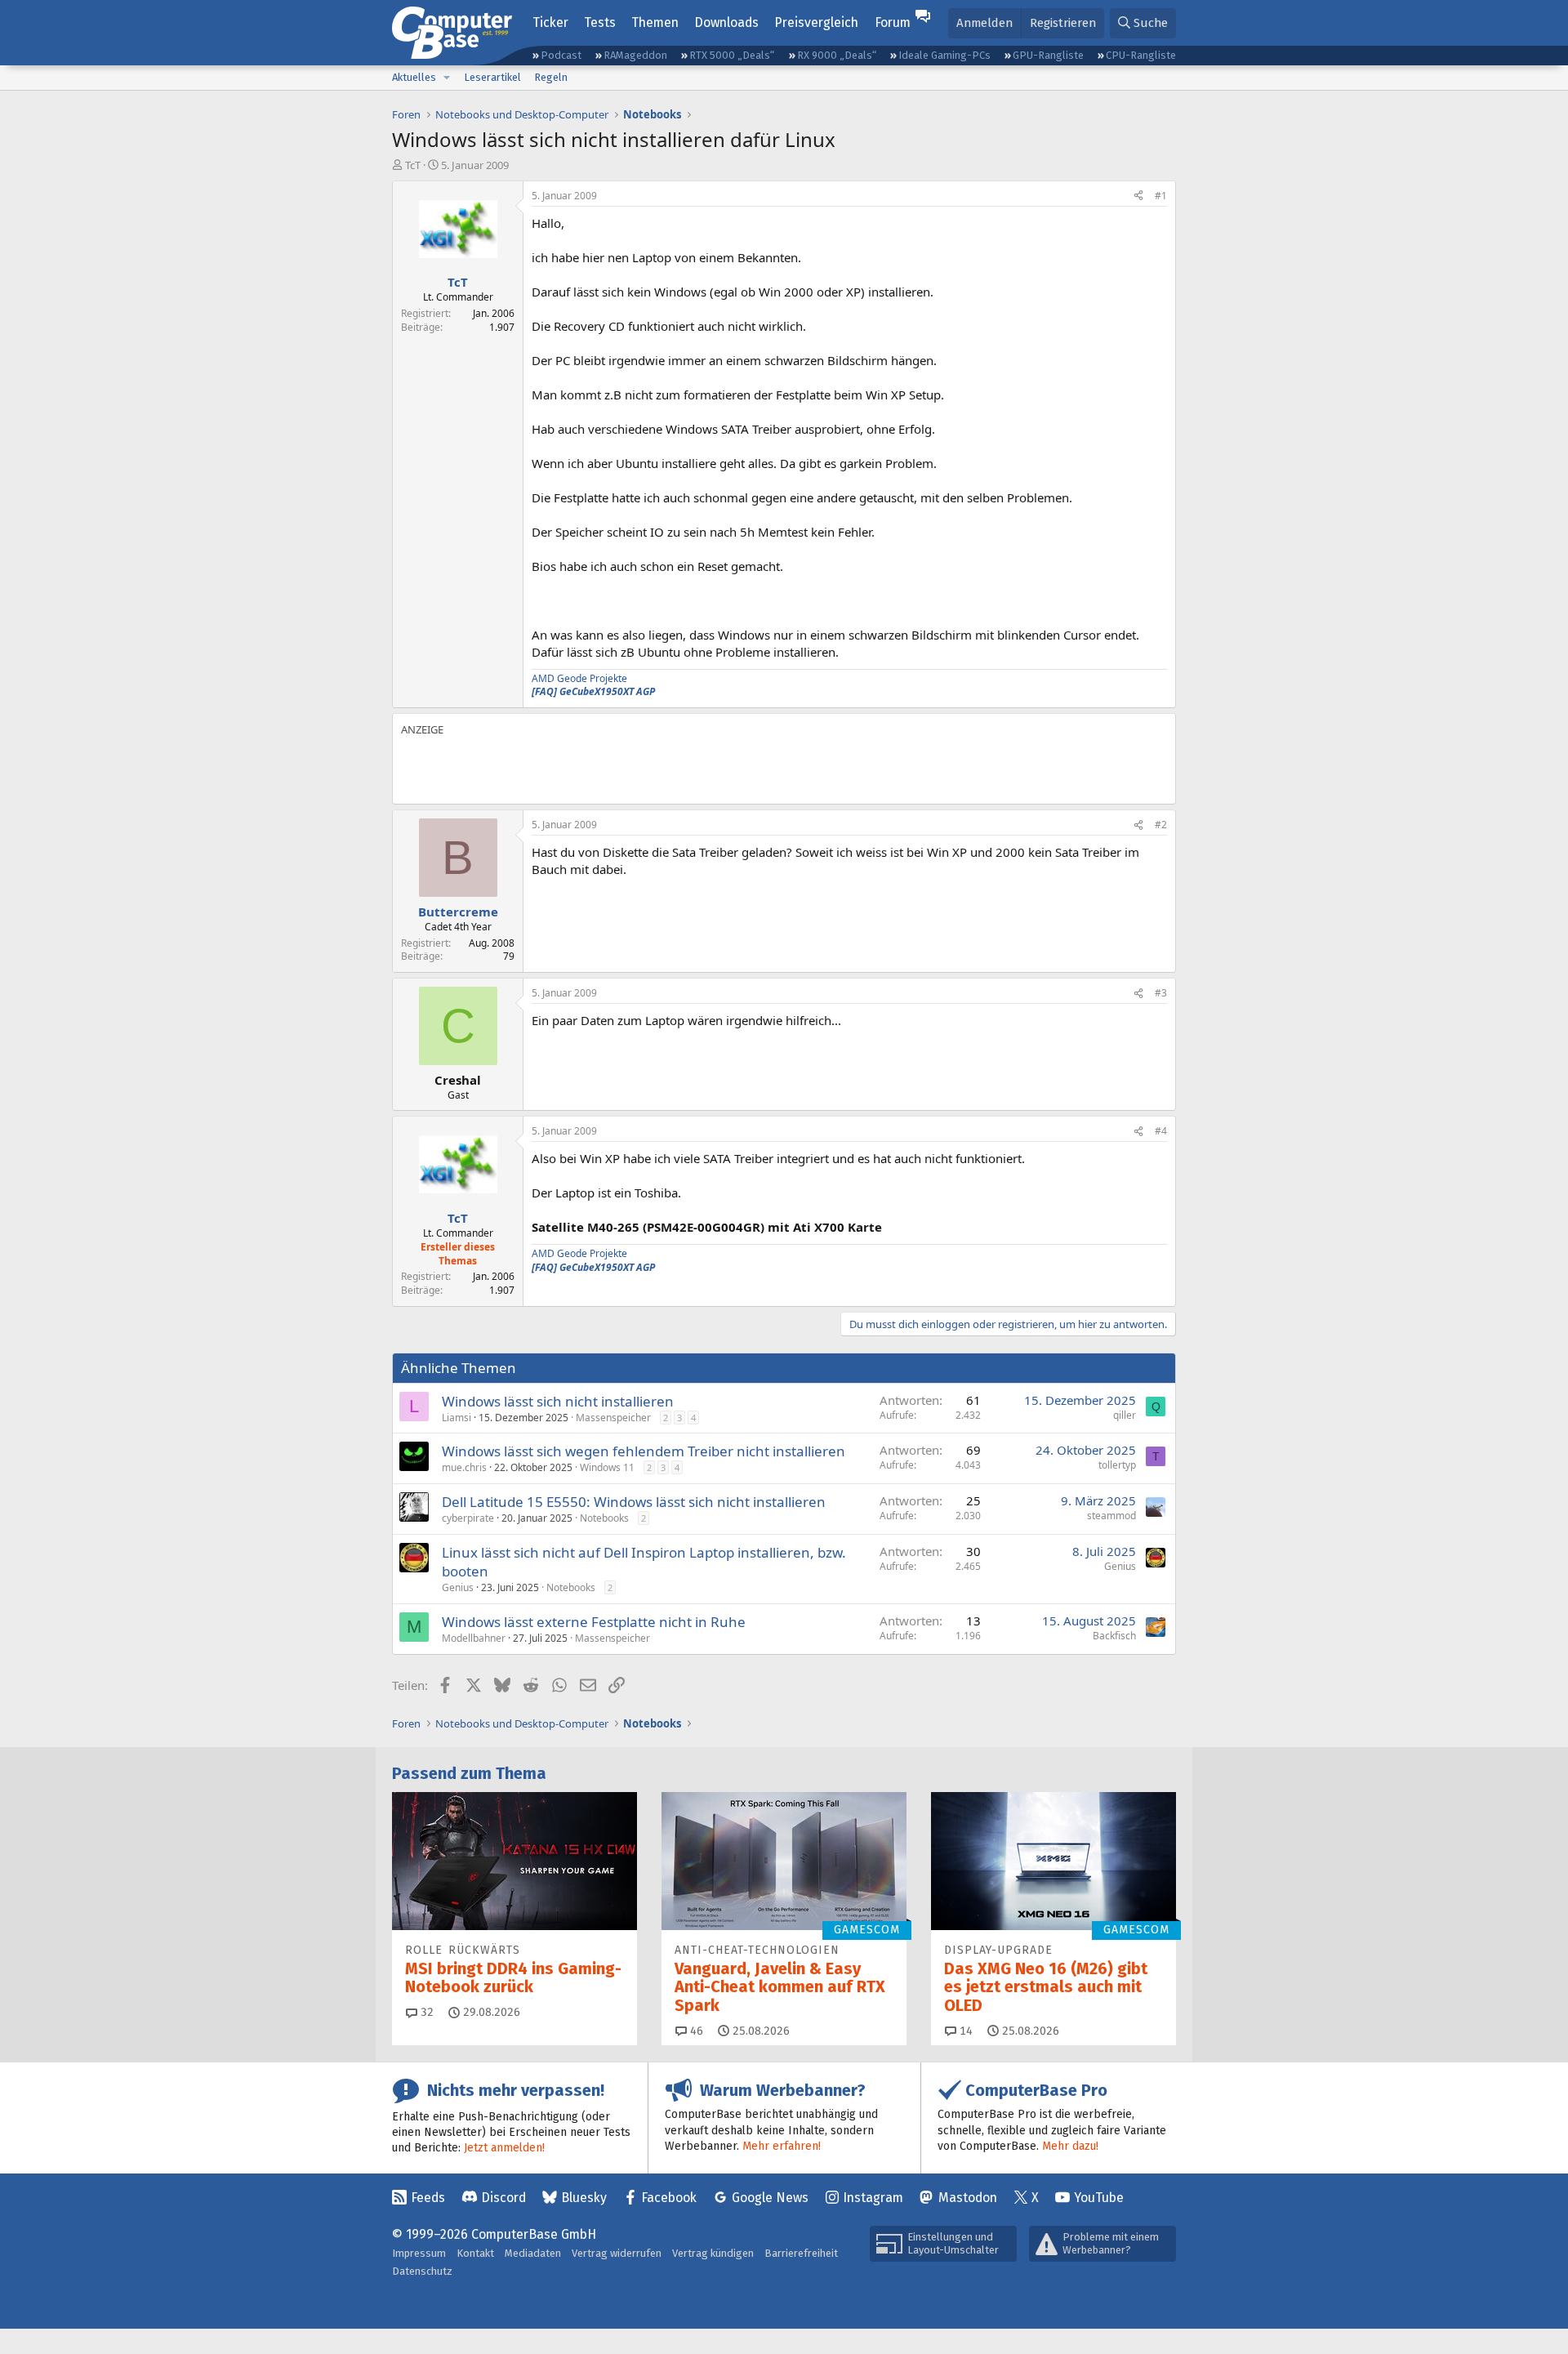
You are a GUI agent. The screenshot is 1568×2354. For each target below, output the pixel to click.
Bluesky (584, 2198)
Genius (458, 1587)
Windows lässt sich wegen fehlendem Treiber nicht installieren (644, 1451)
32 (425, 2012)
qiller (1125, 1415)
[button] (447, 78)
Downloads (726, 22)
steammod (1111, 1516)
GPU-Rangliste (1048, 55)
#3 (1161, 993)
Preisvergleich (816, 22)
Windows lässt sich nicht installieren (558, 1401)
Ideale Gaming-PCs (944, 55)
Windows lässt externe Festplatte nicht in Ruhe (594, 1622)
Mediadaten (533, 2253)
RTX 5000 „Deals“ (732, 55)
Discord (503, 2198)
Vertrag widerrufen (617, 2253)
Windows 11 (607, 1467)
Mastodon (968, 2198)
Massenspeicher (613, 1418)
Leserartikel (492, 77)
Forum (893, 22)
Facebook (669, 2198)
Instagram (873, 2198)
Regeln (551, 77)
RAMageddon (635, 55)
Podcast (561, 55)
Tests (600, 22)
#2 (1161, 825)
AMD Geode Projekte (579, 678)
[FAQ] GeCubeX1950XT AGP (593, 691)
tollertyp (1117, 1465)
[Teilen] (1138, 196)
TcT (413, 165)
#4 (1161, 1131)
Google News (770, 2198)
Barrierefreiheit (801, 2253)
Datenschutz (422, 2271)
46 (695, 2031)
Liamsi (457, 1418)
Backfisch (1114, 1636)
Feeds (428, 2198)
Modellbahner (474, 1638)
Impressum (419, 2253)
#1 (1161, 196)
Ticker (550, 22)
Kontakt (475, 2253)
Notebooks (604, 1518)
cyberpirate (468, 1518)
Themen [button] (655, 22)
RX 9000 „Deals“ (837, 55)
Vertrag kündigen (713, 2253)
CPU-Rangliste (1141, 55)
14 (964, 2031)
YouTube (1099, 2198)
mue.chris (464, 1467)
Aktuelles (414, 77)
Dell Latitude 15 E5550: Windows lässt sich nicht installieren (634, 1502)
